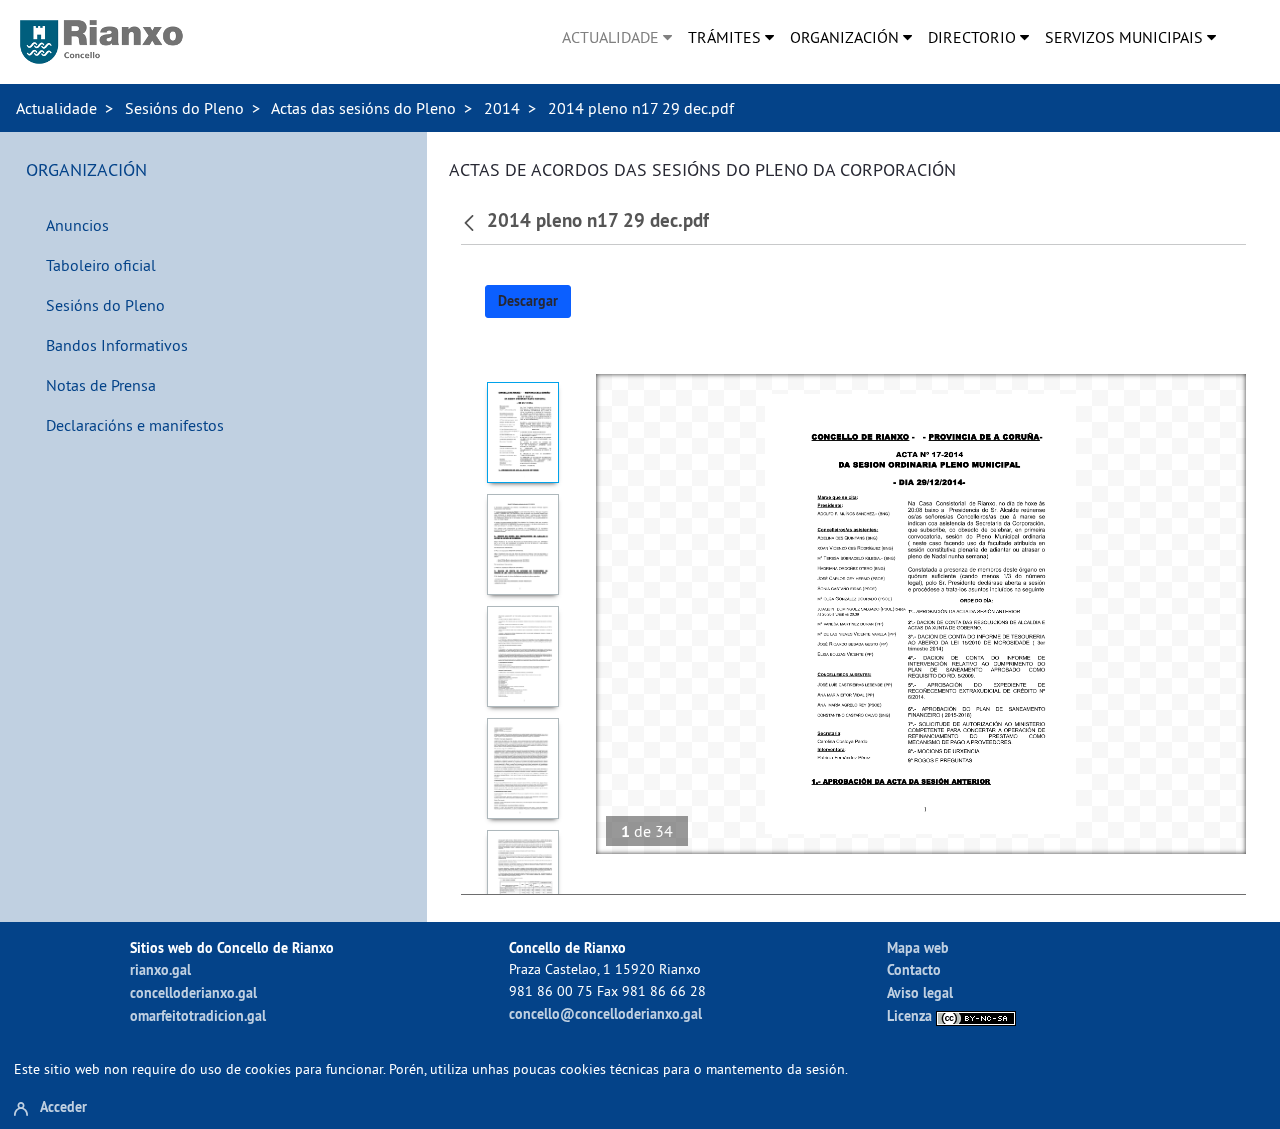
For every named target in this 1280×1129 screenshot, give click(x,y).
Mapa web (918, 947)
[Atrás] (471, 221)
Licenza (911, 1015)
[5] (523, 880)
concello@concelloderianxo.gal (605, 1013)
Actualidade (56, 108)
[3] (523, 656)
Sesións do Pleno (184, 108)
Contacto (914, 969)
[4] (523, 768)
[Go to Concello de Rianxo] (101, 42)
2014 (502, 108)
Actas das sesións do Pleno (363, 108)
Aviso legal (920, 992)
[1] (523, 432)
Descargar (528, 301)
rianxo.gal (160, 969)
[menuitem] (617, 37)
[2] (523, 544)
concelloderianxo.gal (193, 992)
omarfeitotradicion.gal (198, 1015)
